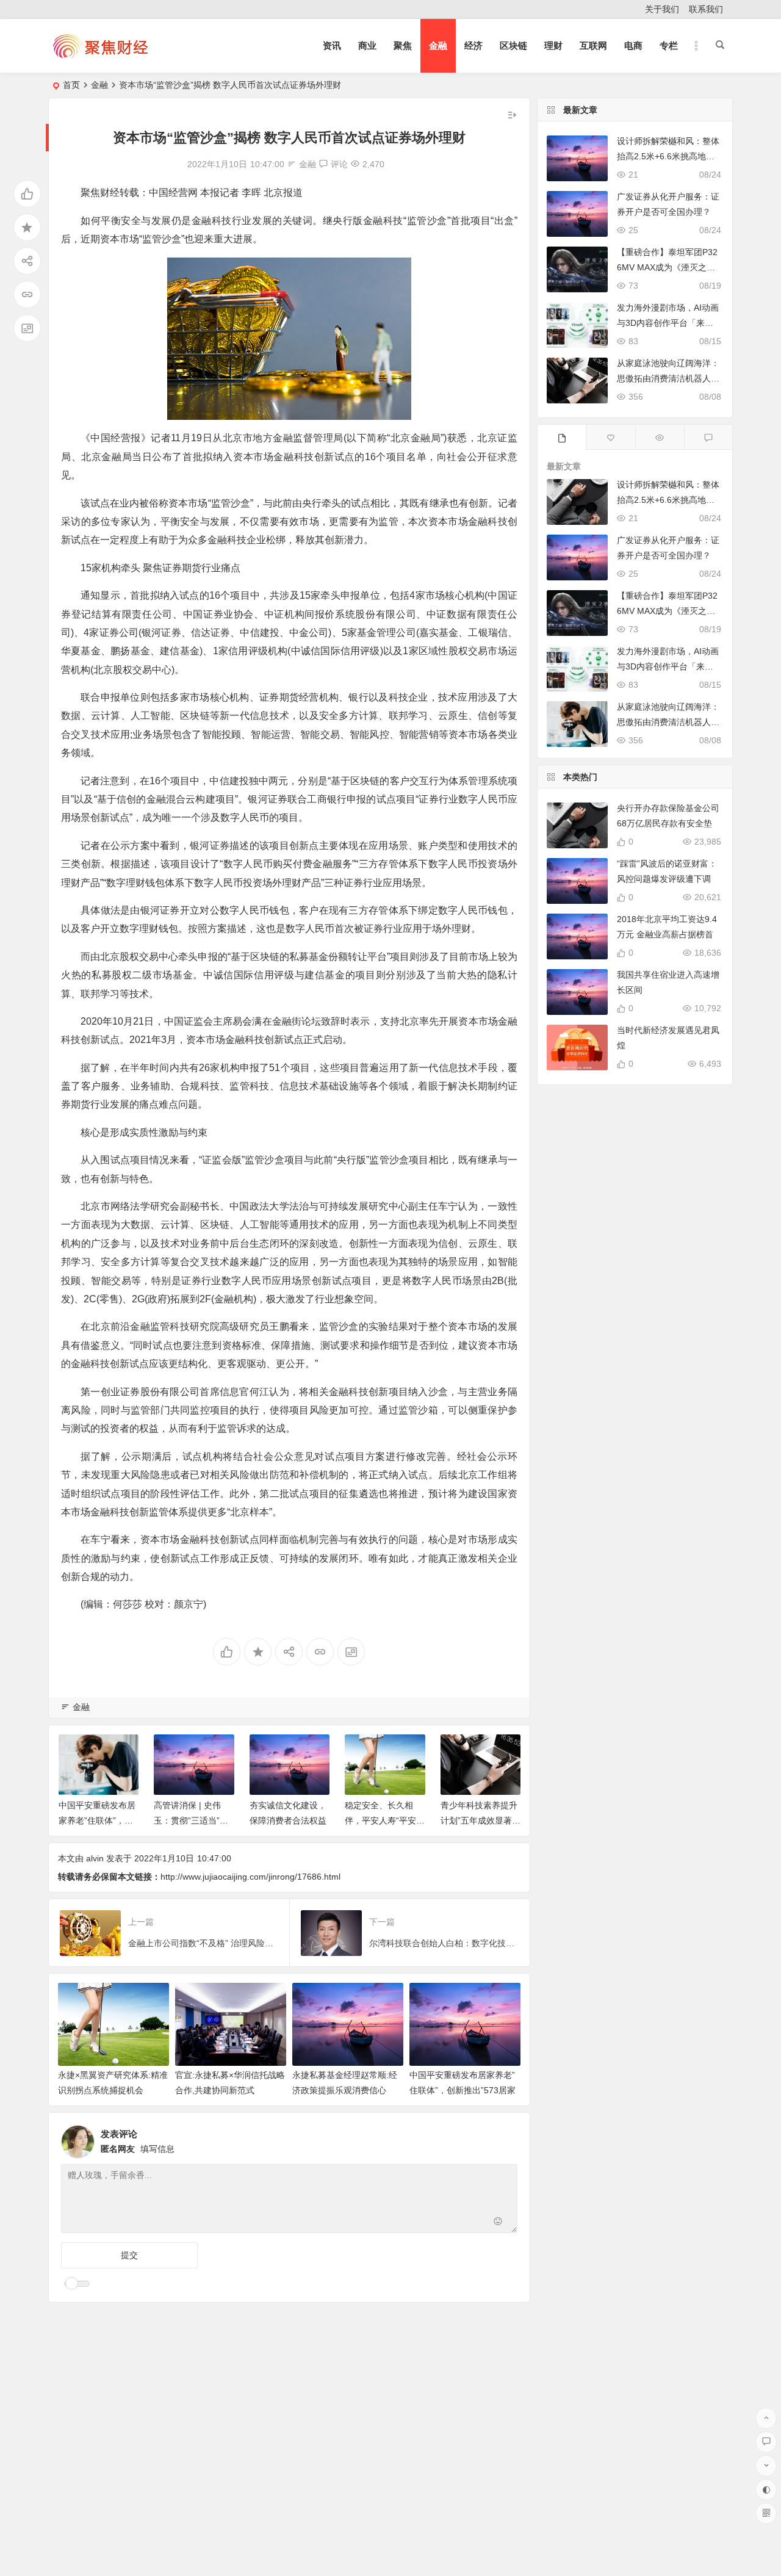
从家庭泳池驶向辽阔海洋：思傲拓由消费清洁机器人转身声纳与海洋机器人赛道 (668, 378)
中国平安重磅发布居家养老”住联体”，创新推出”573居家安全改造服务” (462, 2090)
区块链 (513, 45)
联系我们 (706, 9)
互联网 (593, 45)
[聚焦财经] (100, 56)
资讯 (332, 45)
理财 (553, 45)
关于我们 (662, 9)
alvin (95, 1858)
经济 (473, 45)
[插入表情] (498, 2222)
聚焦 (403, 45)
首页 (71, 85)
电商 (633, 45)
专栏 (669, 45)
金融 (438, 45)
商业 (367, 45)
